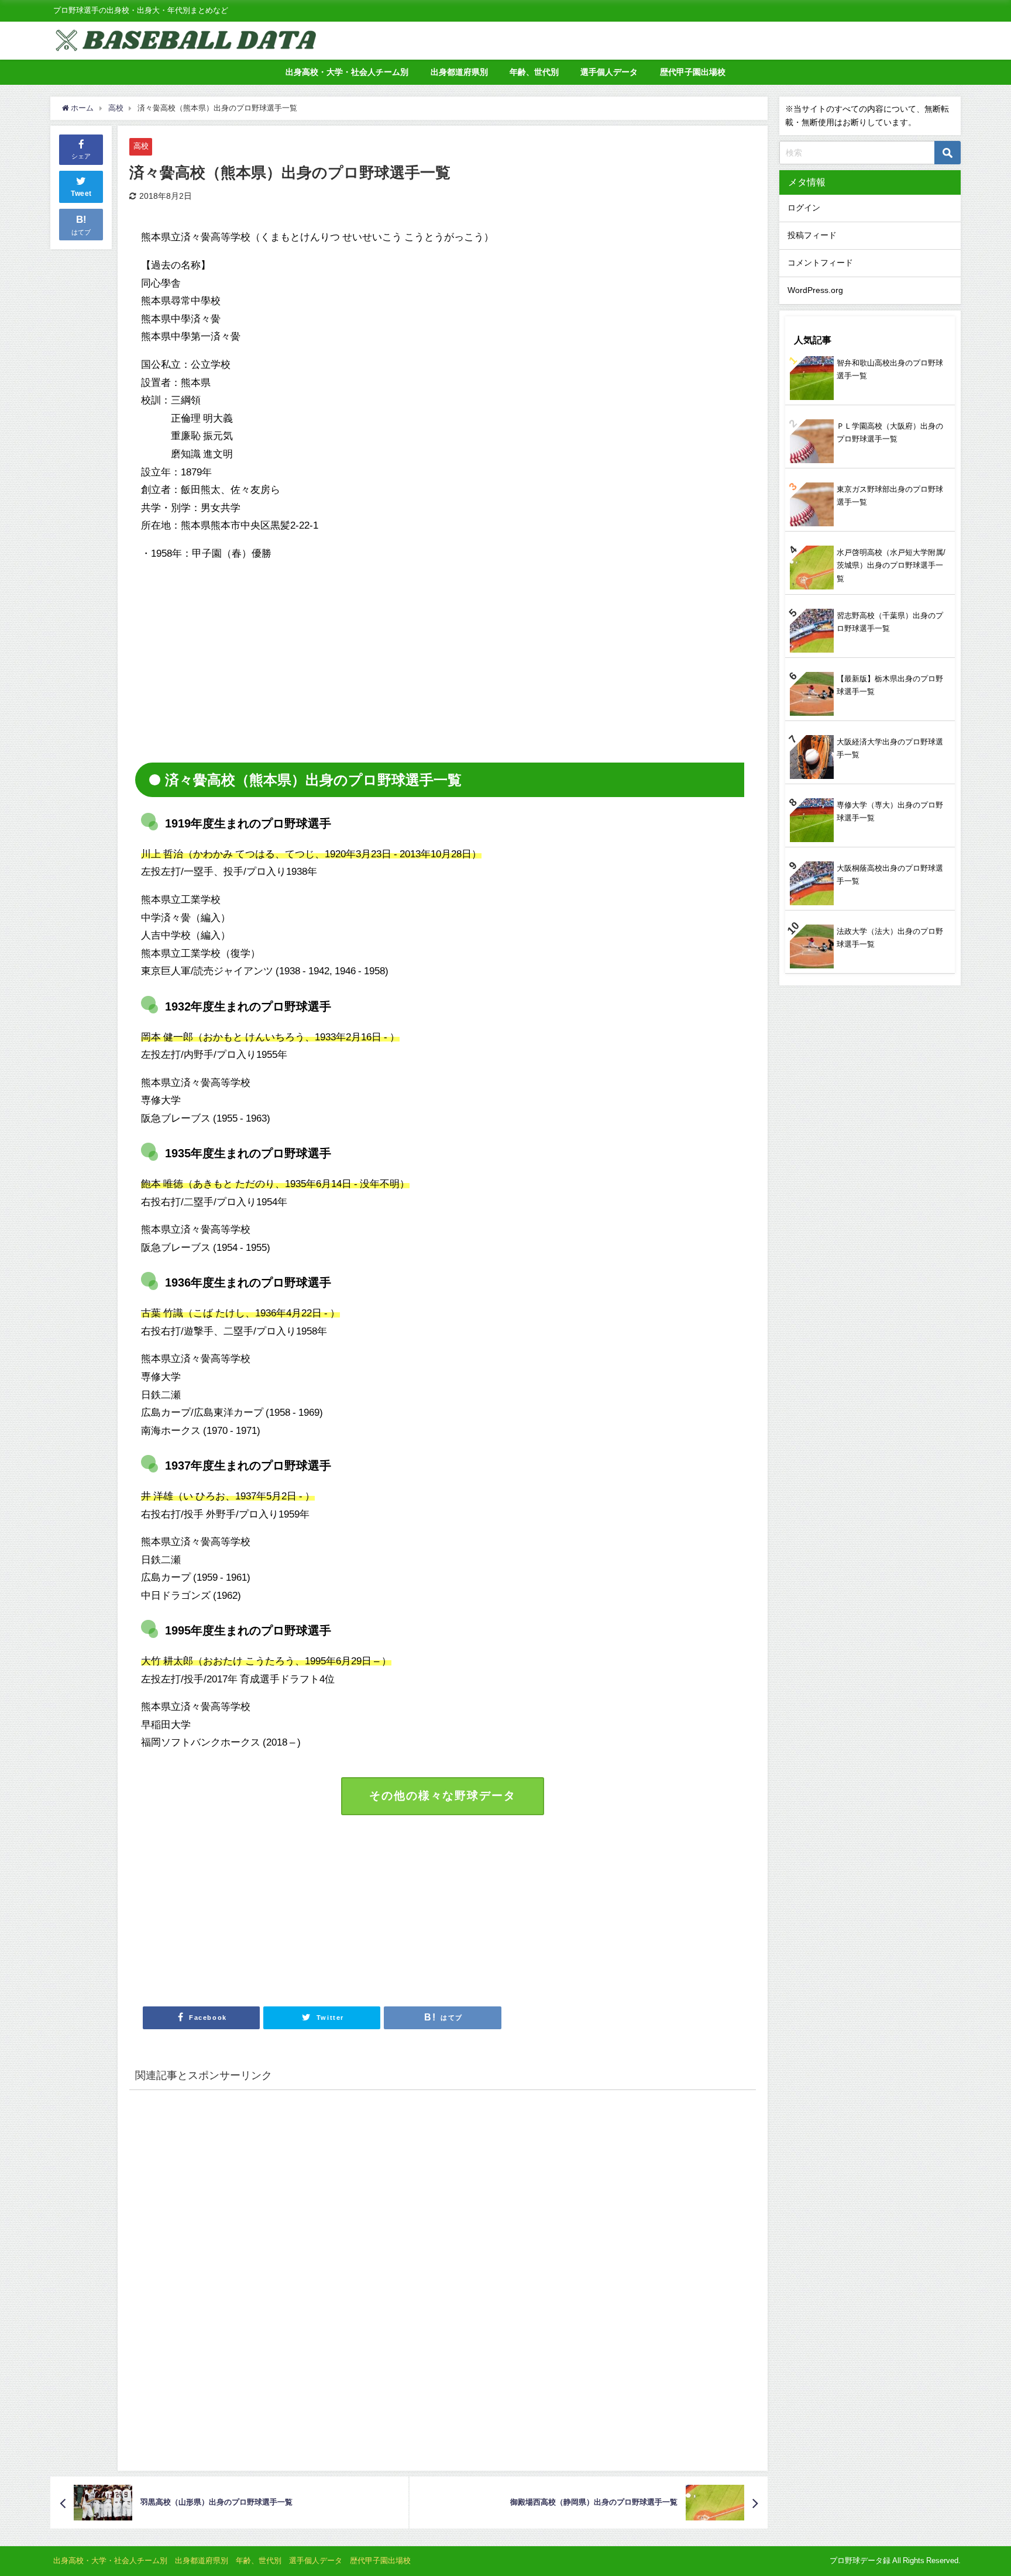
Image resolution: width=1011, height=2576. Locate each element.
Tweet (81, 194)
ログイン (804, 208)
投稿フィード (812, 235)
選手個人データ (609, 72)
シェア (81, 156)
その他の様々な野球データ (442, 1796)
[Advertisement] (239, 654)
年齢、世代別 (534, 72)
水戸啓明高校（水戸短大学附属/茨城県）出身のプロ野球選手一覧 (891, 565)
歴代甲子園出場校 (693, 72)
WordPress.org (815, 290)
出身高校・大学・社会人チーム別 (347, 72)
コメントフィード (820, 263)
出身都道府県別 (459, 72)
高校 (141, 146)
